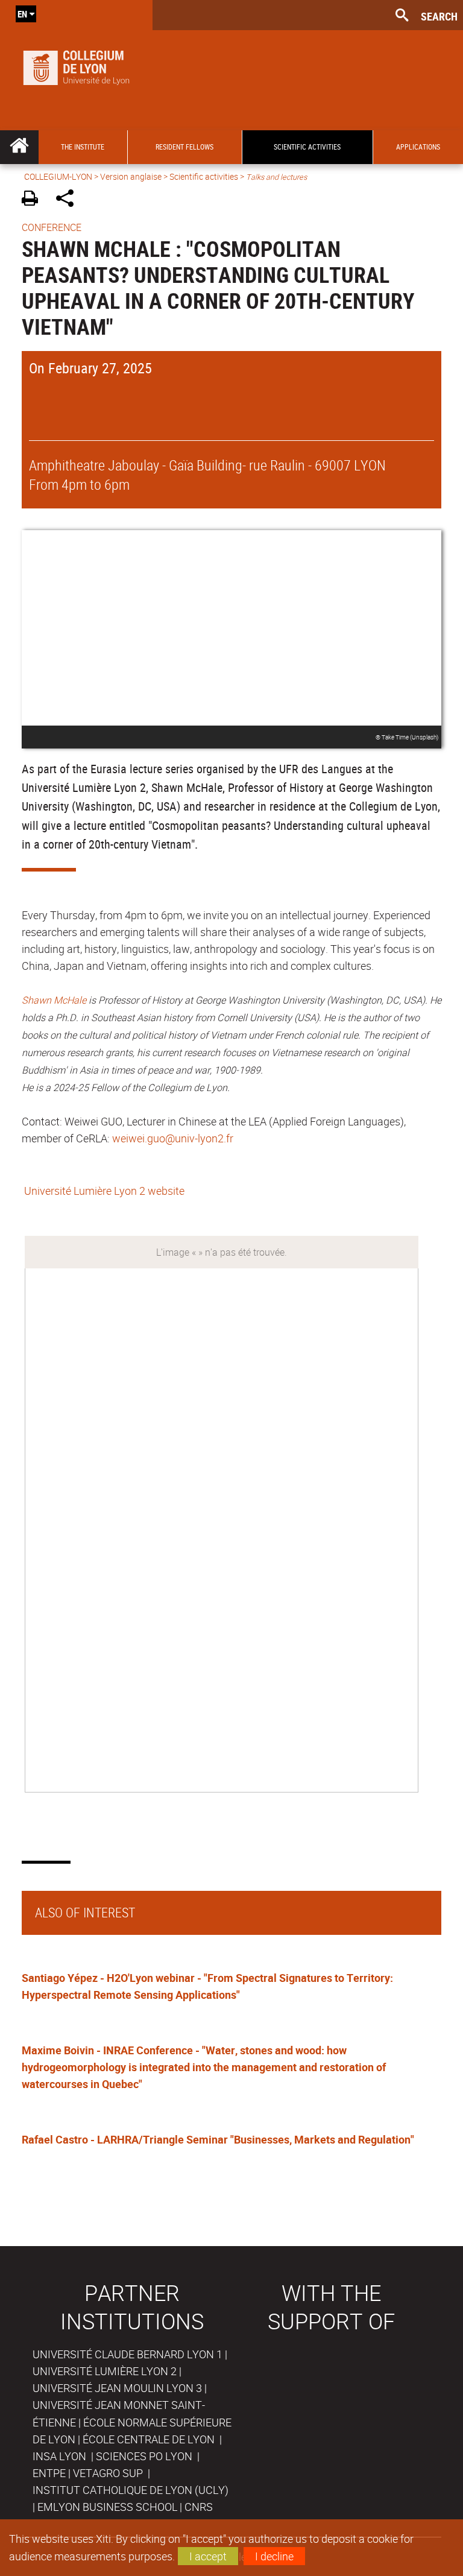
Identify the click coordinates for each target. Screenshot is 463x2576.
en (22, 14)
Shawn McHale (54, 1000)
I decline (274, 2556)
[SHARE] (69, 200)
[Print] (34, 200)
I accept (208, 2556)
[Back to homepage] (76, 65)
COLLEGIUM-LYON (58, 176)
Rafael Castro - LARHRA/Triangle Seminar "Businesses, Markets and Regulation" (218, 2139)
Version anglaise (131, 176)
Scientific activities (204, 176)
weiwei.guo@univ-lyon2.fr (173, 1138)
